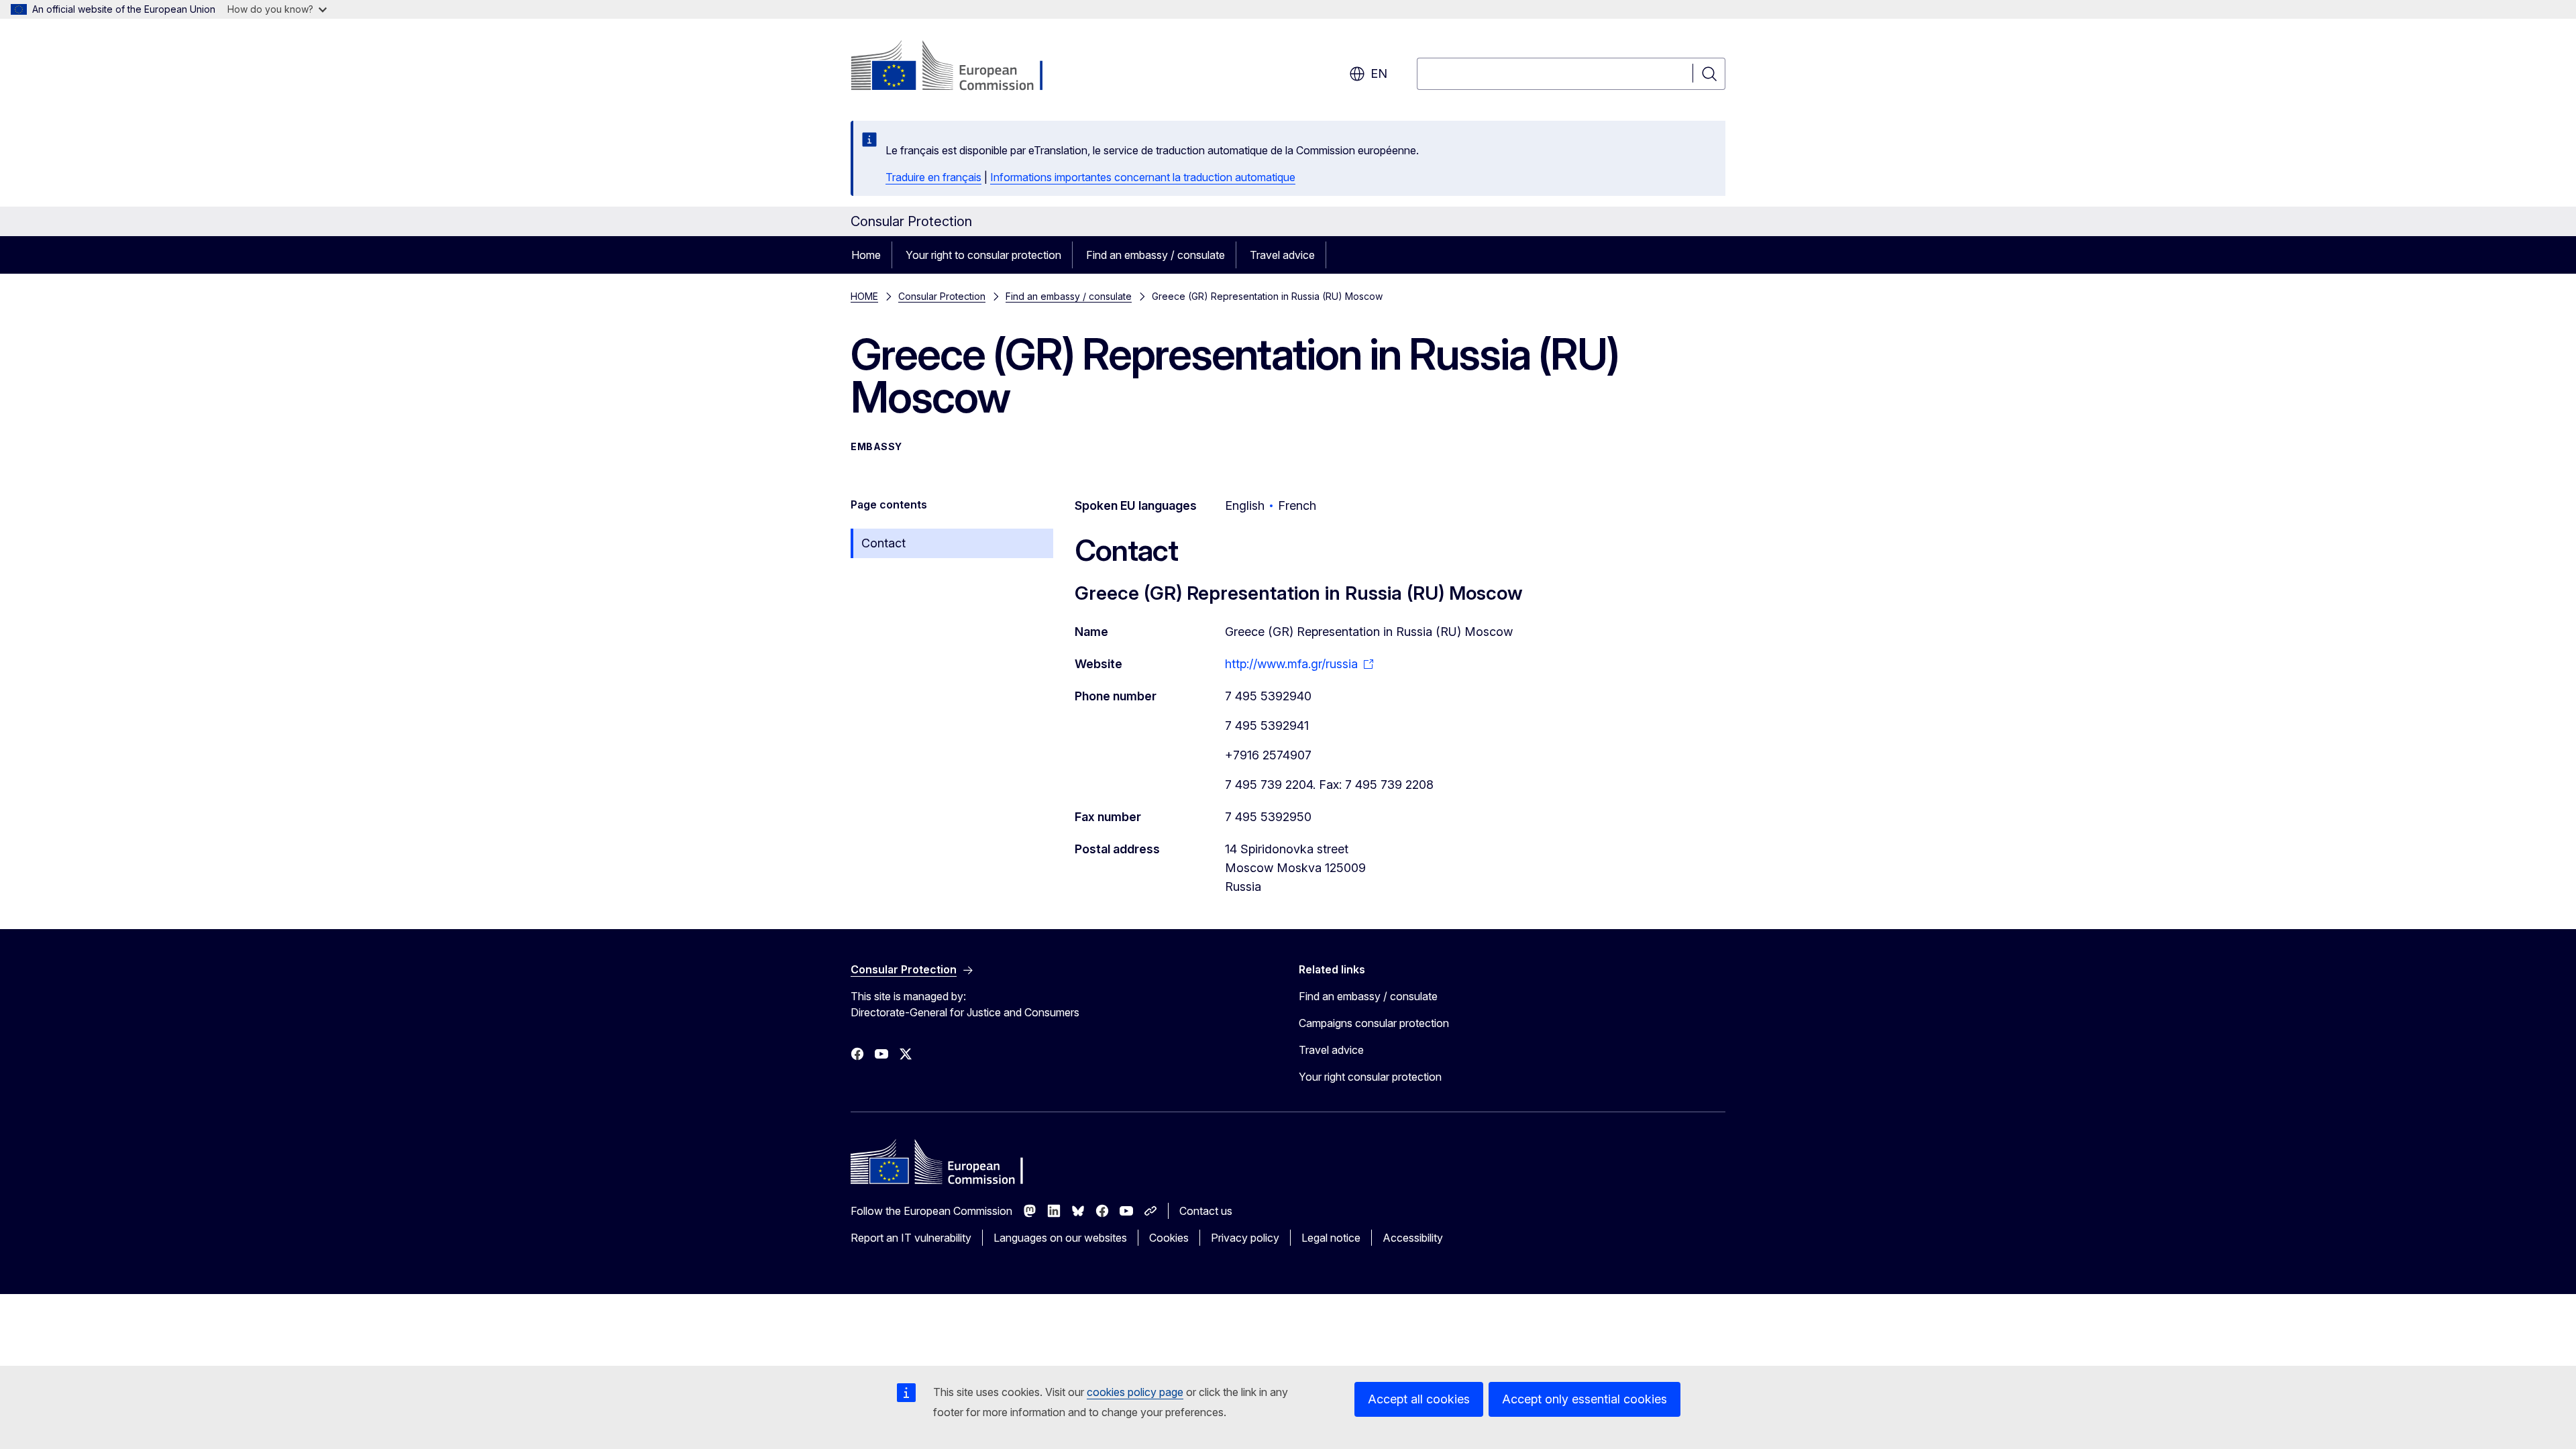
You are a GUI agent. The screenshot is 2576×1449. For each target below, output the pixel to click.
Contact (883, 543)
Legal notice (1331, 1238)
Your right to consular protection (983, 255)
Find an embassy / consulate (1156, 255)
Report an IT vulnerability (911, 1238)
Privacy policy (1245, 1238)
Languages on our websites (1060, 1238)
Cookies (1169, 1238)
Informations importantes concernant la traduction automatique (1143, 177)
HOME (864, 296)
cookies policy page (1135, 1392)
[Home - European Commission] (959, 67)
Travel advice (1282, 255)
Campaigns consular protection (1374, 1023)
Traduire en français (933, 177)
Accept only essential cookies (1585, 1399)
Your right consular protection (1370, 1077)
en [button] (1379, 73)
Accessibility (1413, 1238)
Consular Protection (942, 296)
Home (866, 255)
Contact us (1206, 1211)
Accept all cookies (1419, 1399)
